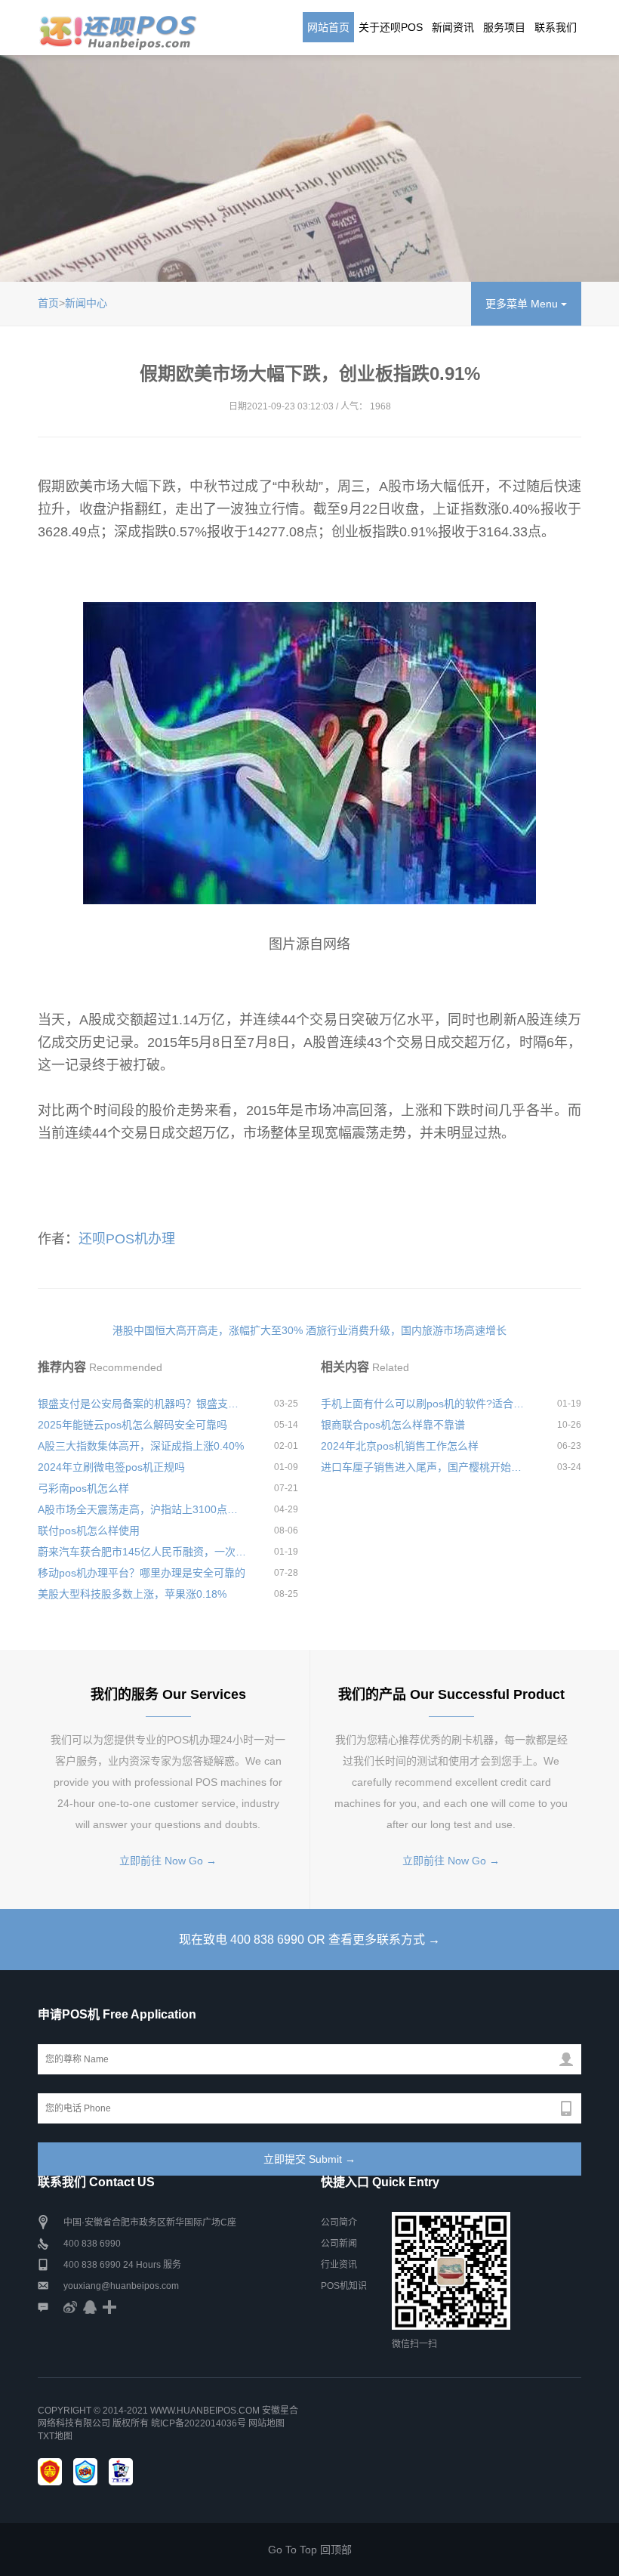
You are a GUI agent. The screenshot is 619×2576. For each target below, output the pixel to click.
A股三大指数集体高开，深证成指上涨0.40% (141, 1446)
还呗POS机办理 (127, 1239)
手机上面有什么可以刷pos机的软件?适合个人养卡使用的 (425, 1404)
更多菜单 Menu (523, 304)
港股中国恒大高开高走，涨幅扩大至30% (208, 1330)
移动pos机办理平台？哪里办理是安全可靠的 (142, 1573)
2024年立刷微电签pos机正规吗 (111, 1467)
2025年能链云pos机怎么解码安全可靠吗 (132, 1425)
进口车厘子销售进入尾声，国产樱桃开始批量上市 (425, 1467)
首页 (48, 303)
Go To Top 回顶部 (310, 2550)
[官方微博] (70, 2307)
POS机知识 (344, 2286)
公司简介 (339, 2222)
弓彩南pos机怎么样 (83, 1488)
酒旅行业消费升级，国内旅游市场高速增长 (406, 1330)
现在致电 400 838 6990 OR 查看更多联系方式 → (309, 1940)
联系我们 (556, 27)
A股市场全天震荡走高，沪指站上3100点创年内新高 (142, 1509)
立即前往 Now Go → (168, 1861)
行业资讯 (339, 2265)
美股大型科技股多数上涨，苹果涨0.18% (132, 1594)
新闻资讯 (453, 27)
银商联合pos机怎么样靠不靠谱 (393, 1425)
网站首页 (328, 27)
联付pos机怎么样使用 (89, 1530)
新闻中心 (86, 303)
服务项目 (504, 27)
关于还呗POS (391, 27)
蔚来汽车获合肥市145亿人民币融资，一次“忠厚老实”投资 (142, 1552)
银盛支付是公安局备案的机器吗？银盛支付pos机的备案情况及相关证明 (142, 1404)
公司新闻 (339, 2244)
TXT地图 (55, 2436)
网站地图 (266, 2423)
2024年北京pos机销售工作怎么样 (400, 1446)
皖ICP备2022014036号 (200, 2423)
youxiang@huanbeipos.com (121, 2286)
